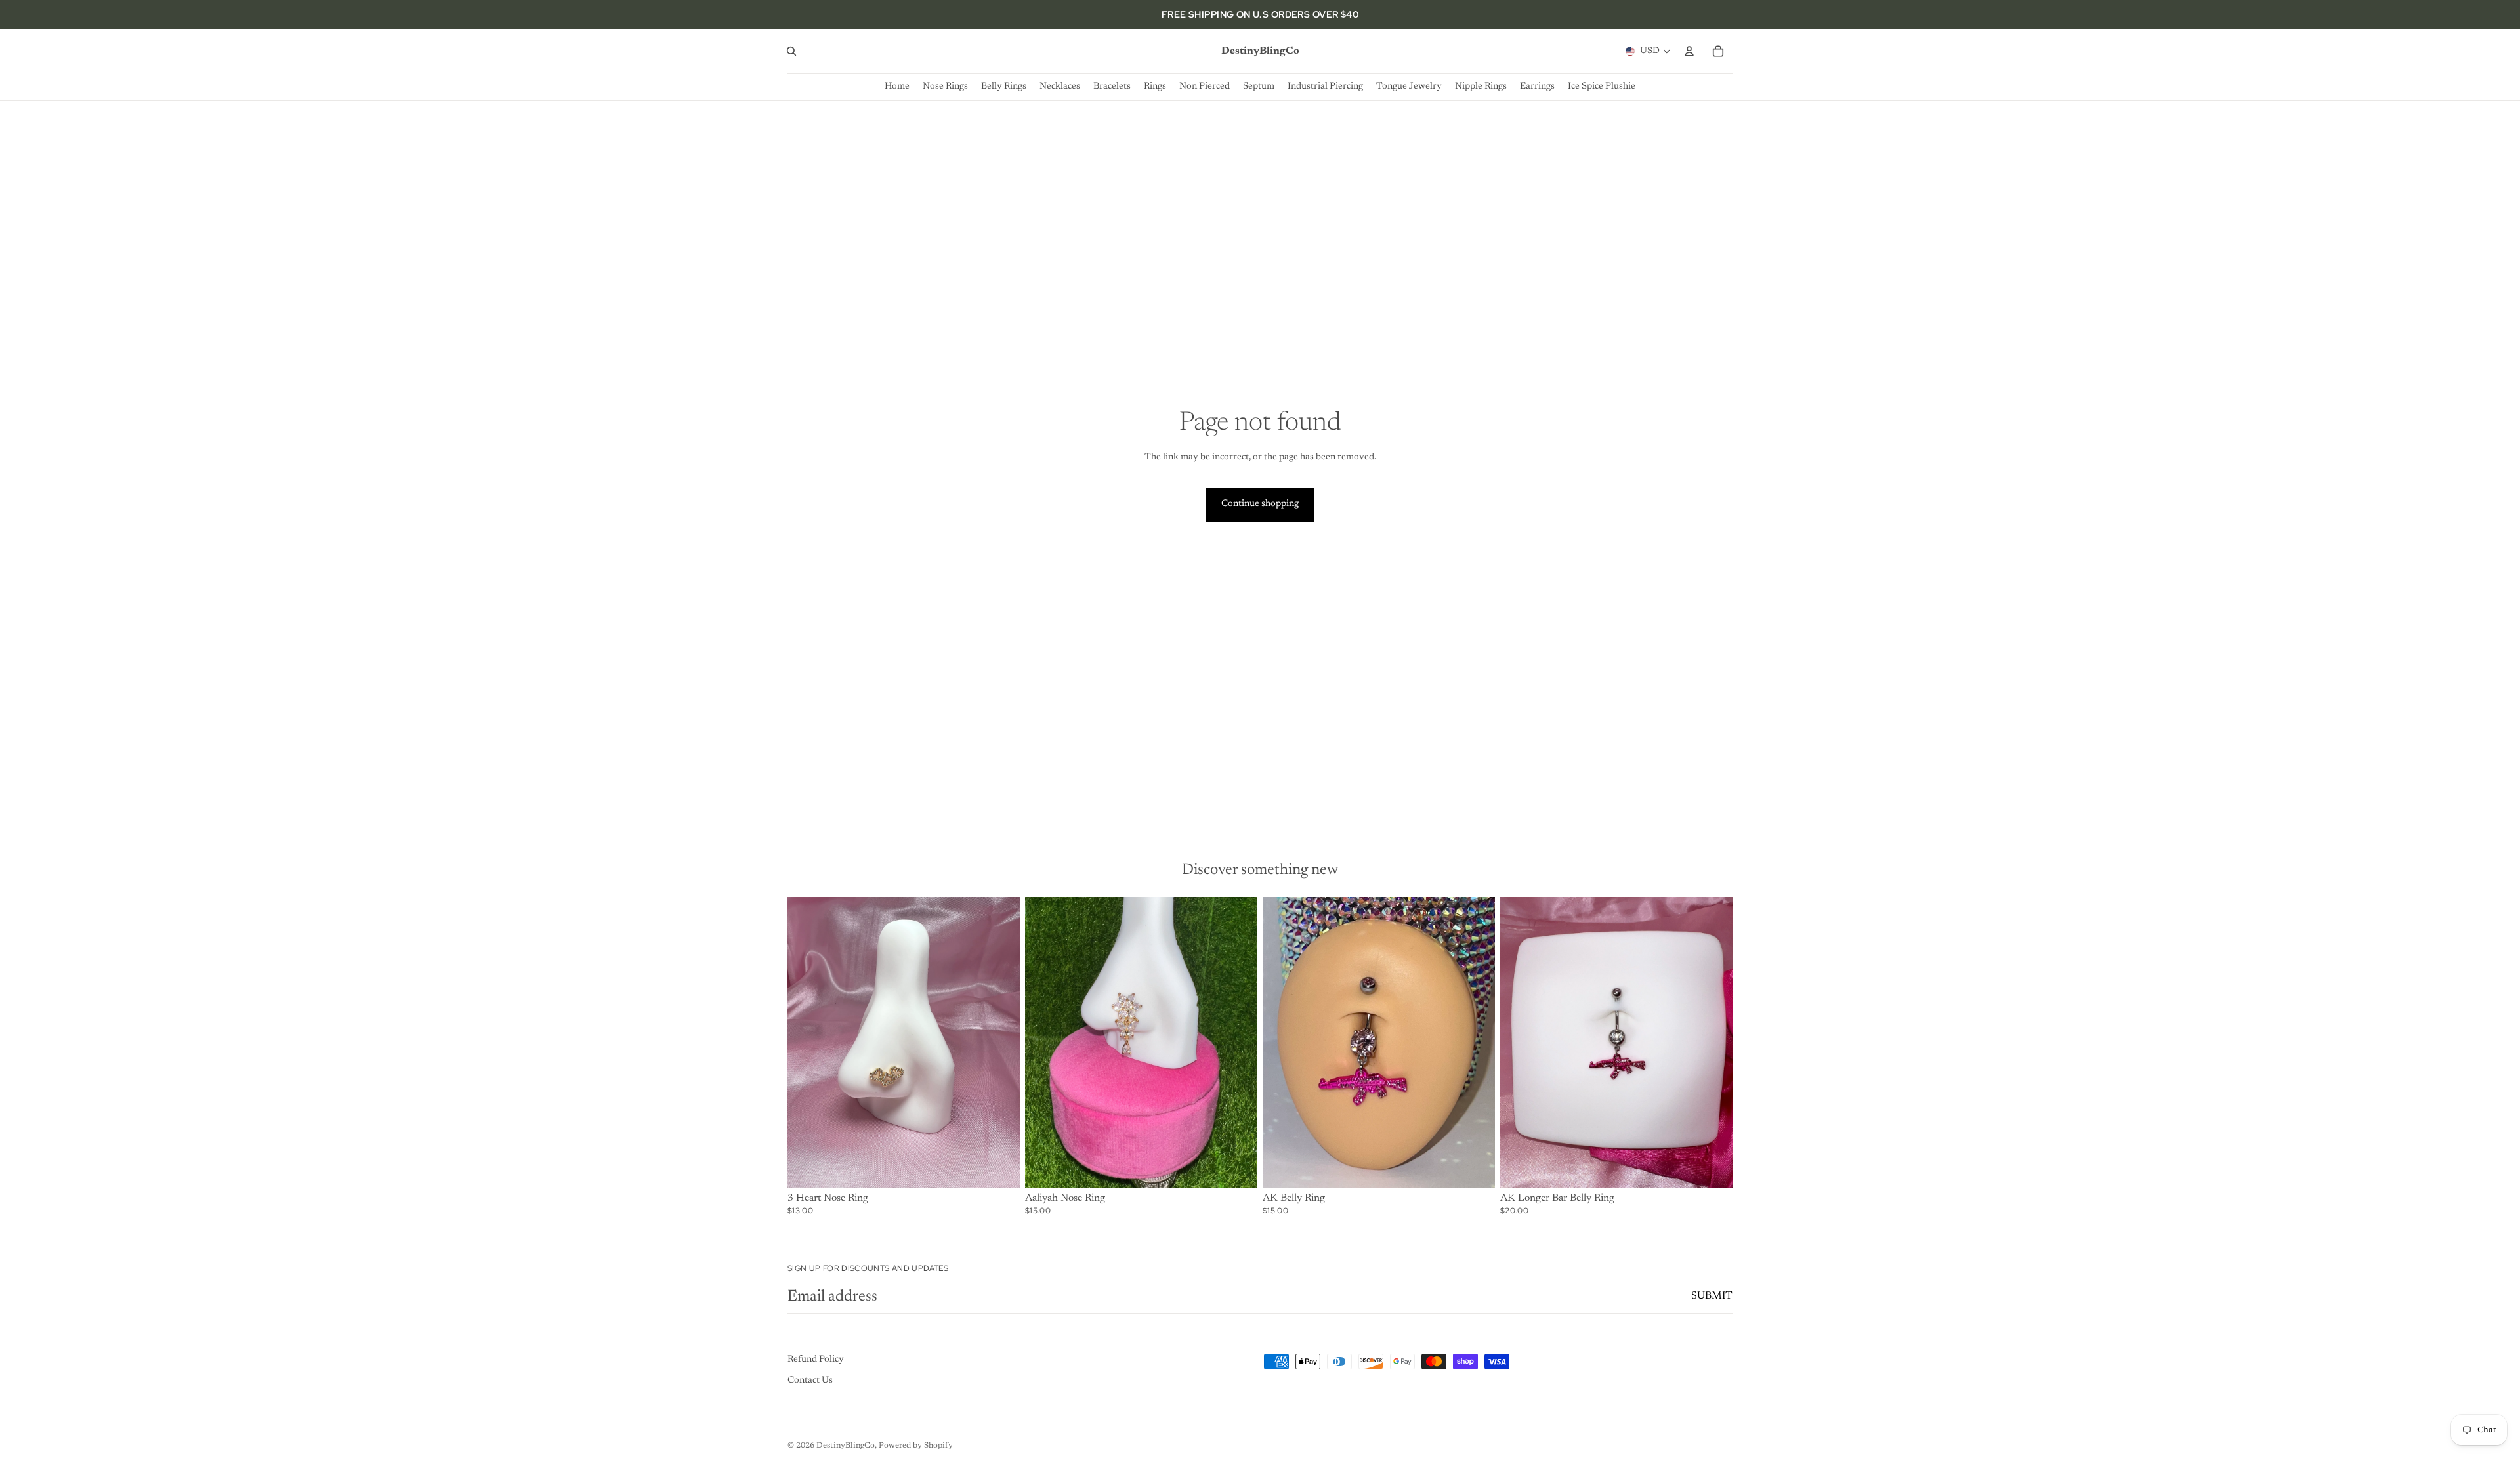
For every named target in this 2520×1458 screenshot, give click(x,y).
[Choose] (999, 1167)
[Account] (1689, 51)
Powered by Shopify (916, 1446)
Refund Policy (816, 1360)
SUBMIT (1712, 1296)
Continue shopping (1260, 504)
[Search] (791, 51)
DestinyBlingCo (846, 1446)
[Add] (1712, 1167)
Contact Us (810, 1381)
